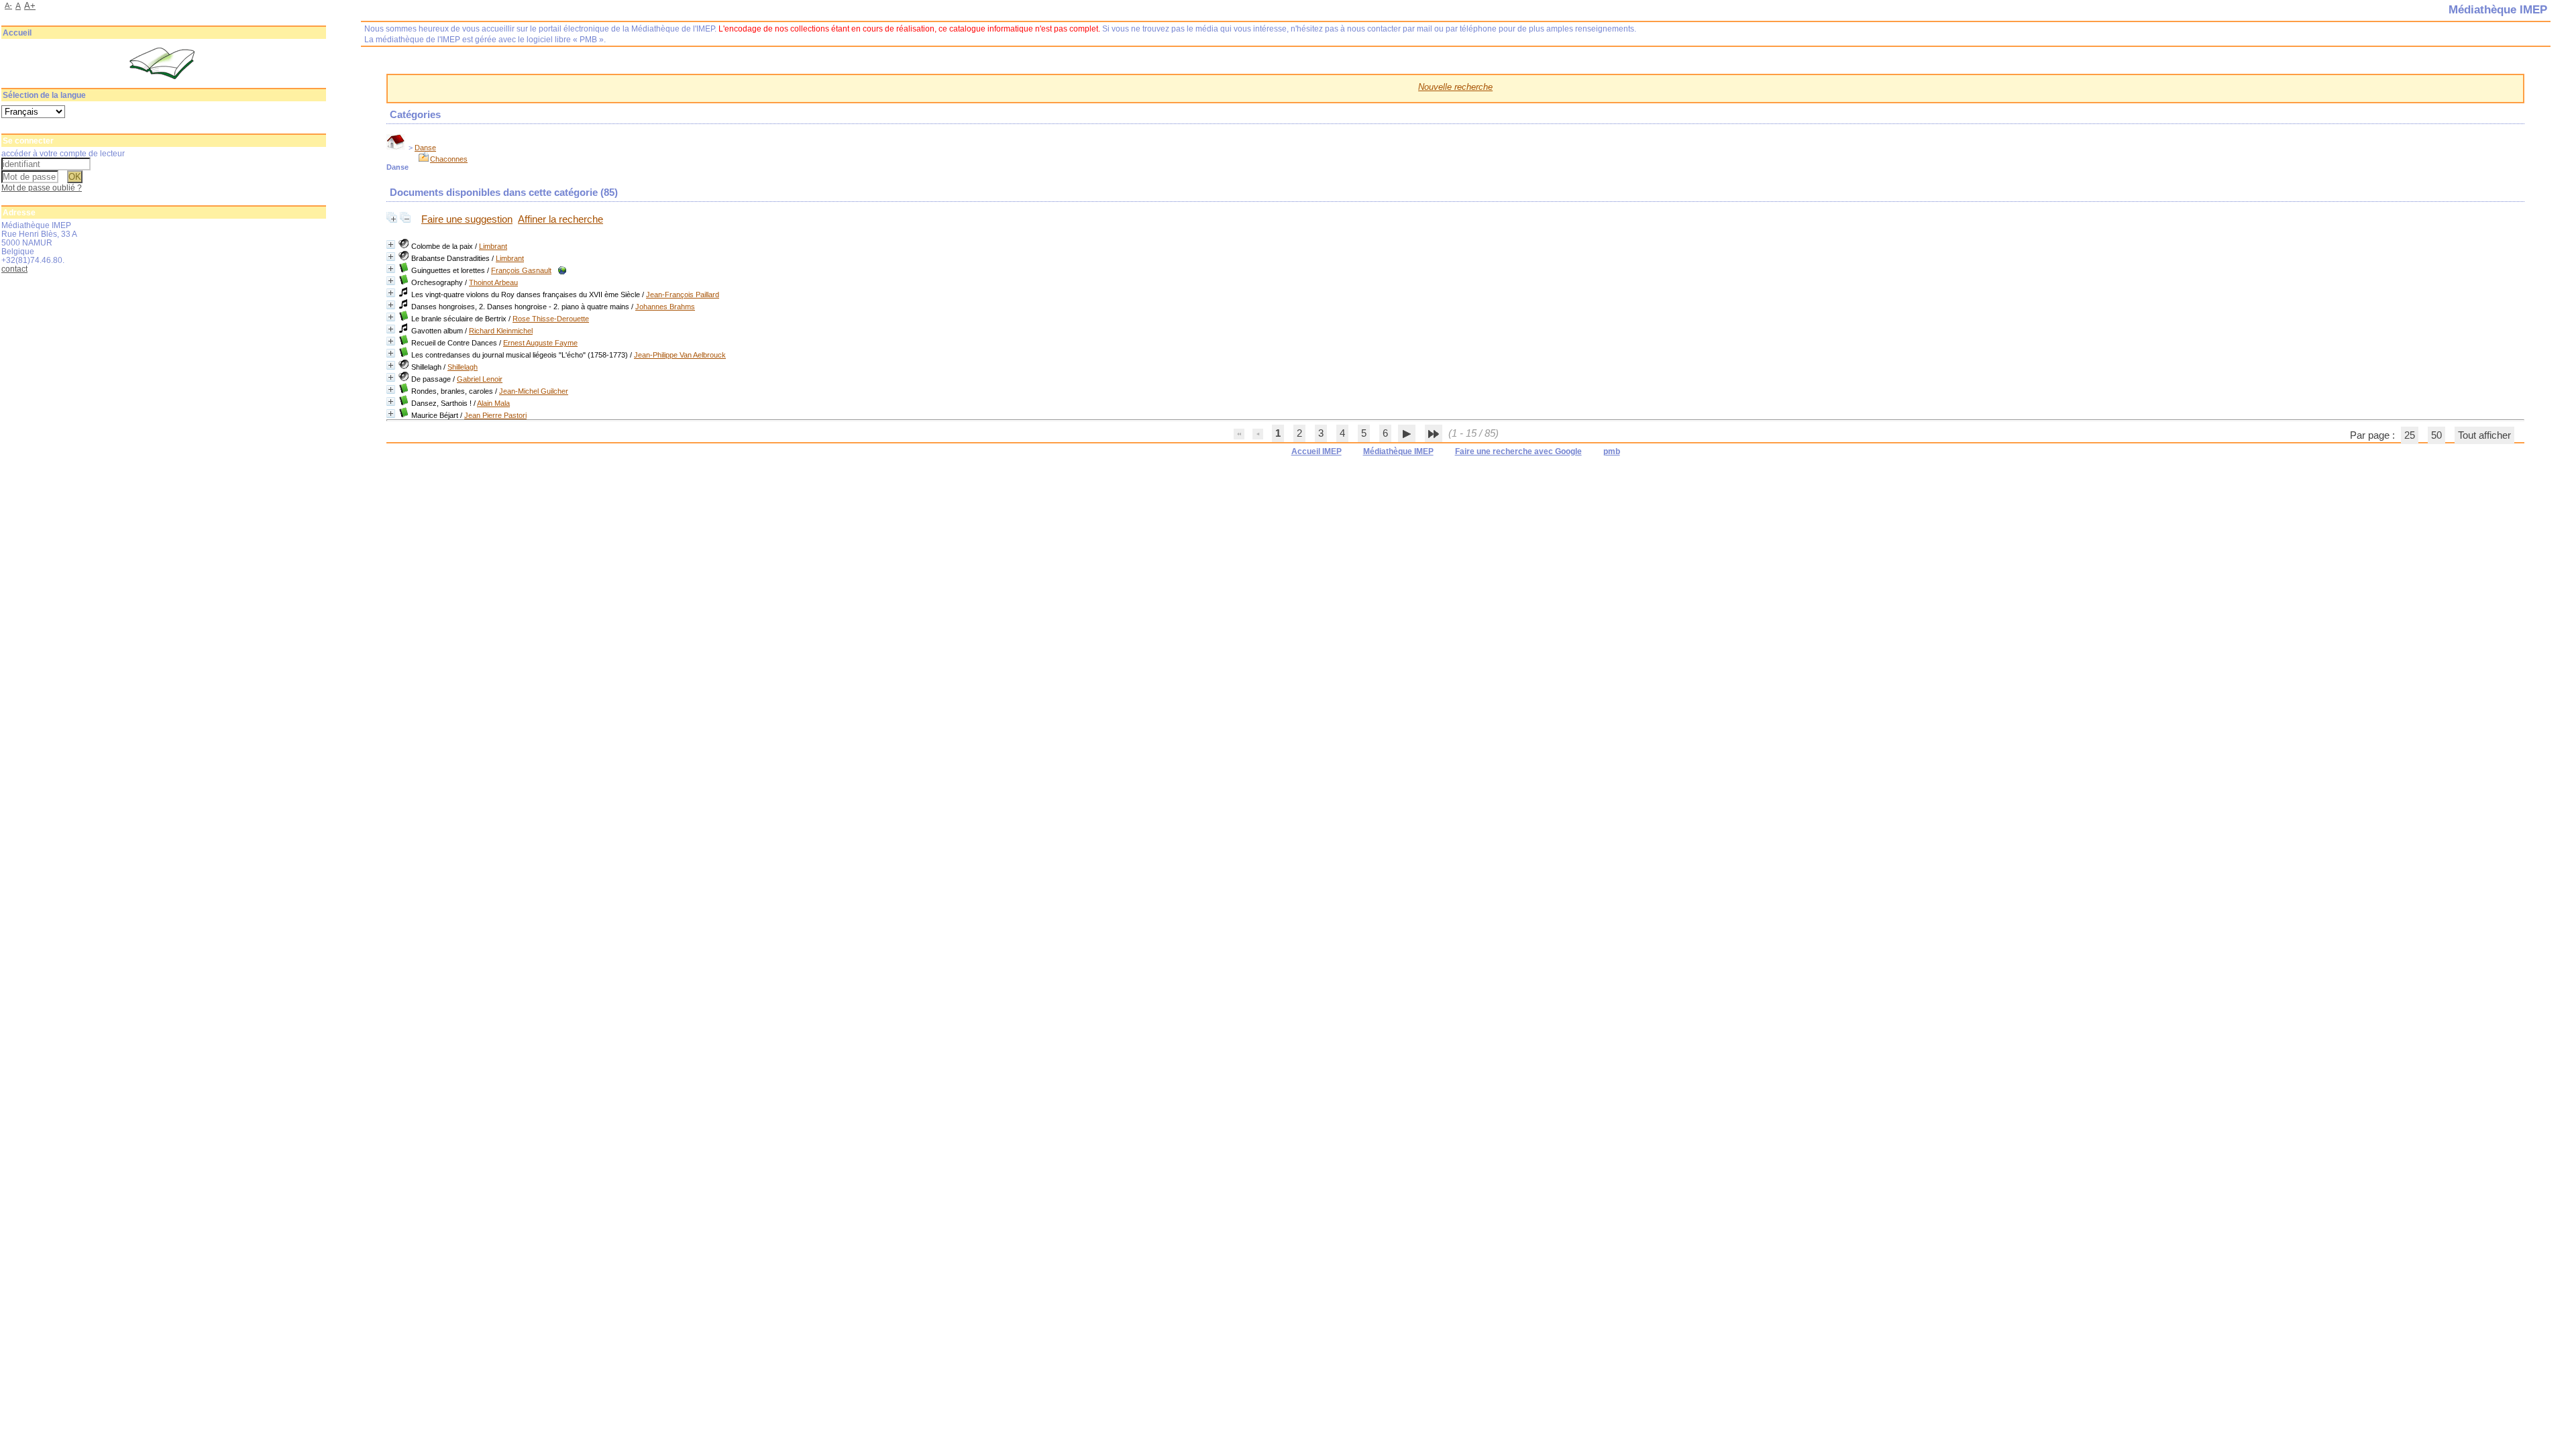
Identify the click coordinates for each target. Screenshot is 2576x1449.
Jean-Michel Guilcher (534, 391)
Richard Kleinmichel (501, 331)
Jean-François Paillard (683, 294)
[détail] (391, 245)
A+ (30, 6)
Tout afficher (2484, 435)
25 (2410, 435)
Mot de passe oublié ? (42, 187)
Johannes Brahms (665, 307)
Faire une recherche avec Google (1518, 451)
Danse (425, 148)
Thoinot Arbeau (493, 282)
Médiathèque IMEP (1398, 451)
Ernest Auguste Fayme (540, 343)
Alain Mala (493, 403)
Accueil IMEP (1317, 451)
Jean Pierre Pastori (495, 415)
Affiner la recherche (560, 219)
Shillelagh (463, 367)
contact (14, 269)
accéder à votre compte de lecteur (63, 153)
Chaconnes (449, 159)
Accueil (17, 33)
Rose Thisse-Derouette (551, 319)
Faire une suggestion (467, 219)
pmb (1612, 451)
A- (8, 5)
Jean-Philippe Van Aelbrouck (680, 355)
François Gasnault (521, 270)
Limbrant (493, 246)
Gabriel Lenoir (480, 379)
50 (2436, 435)
